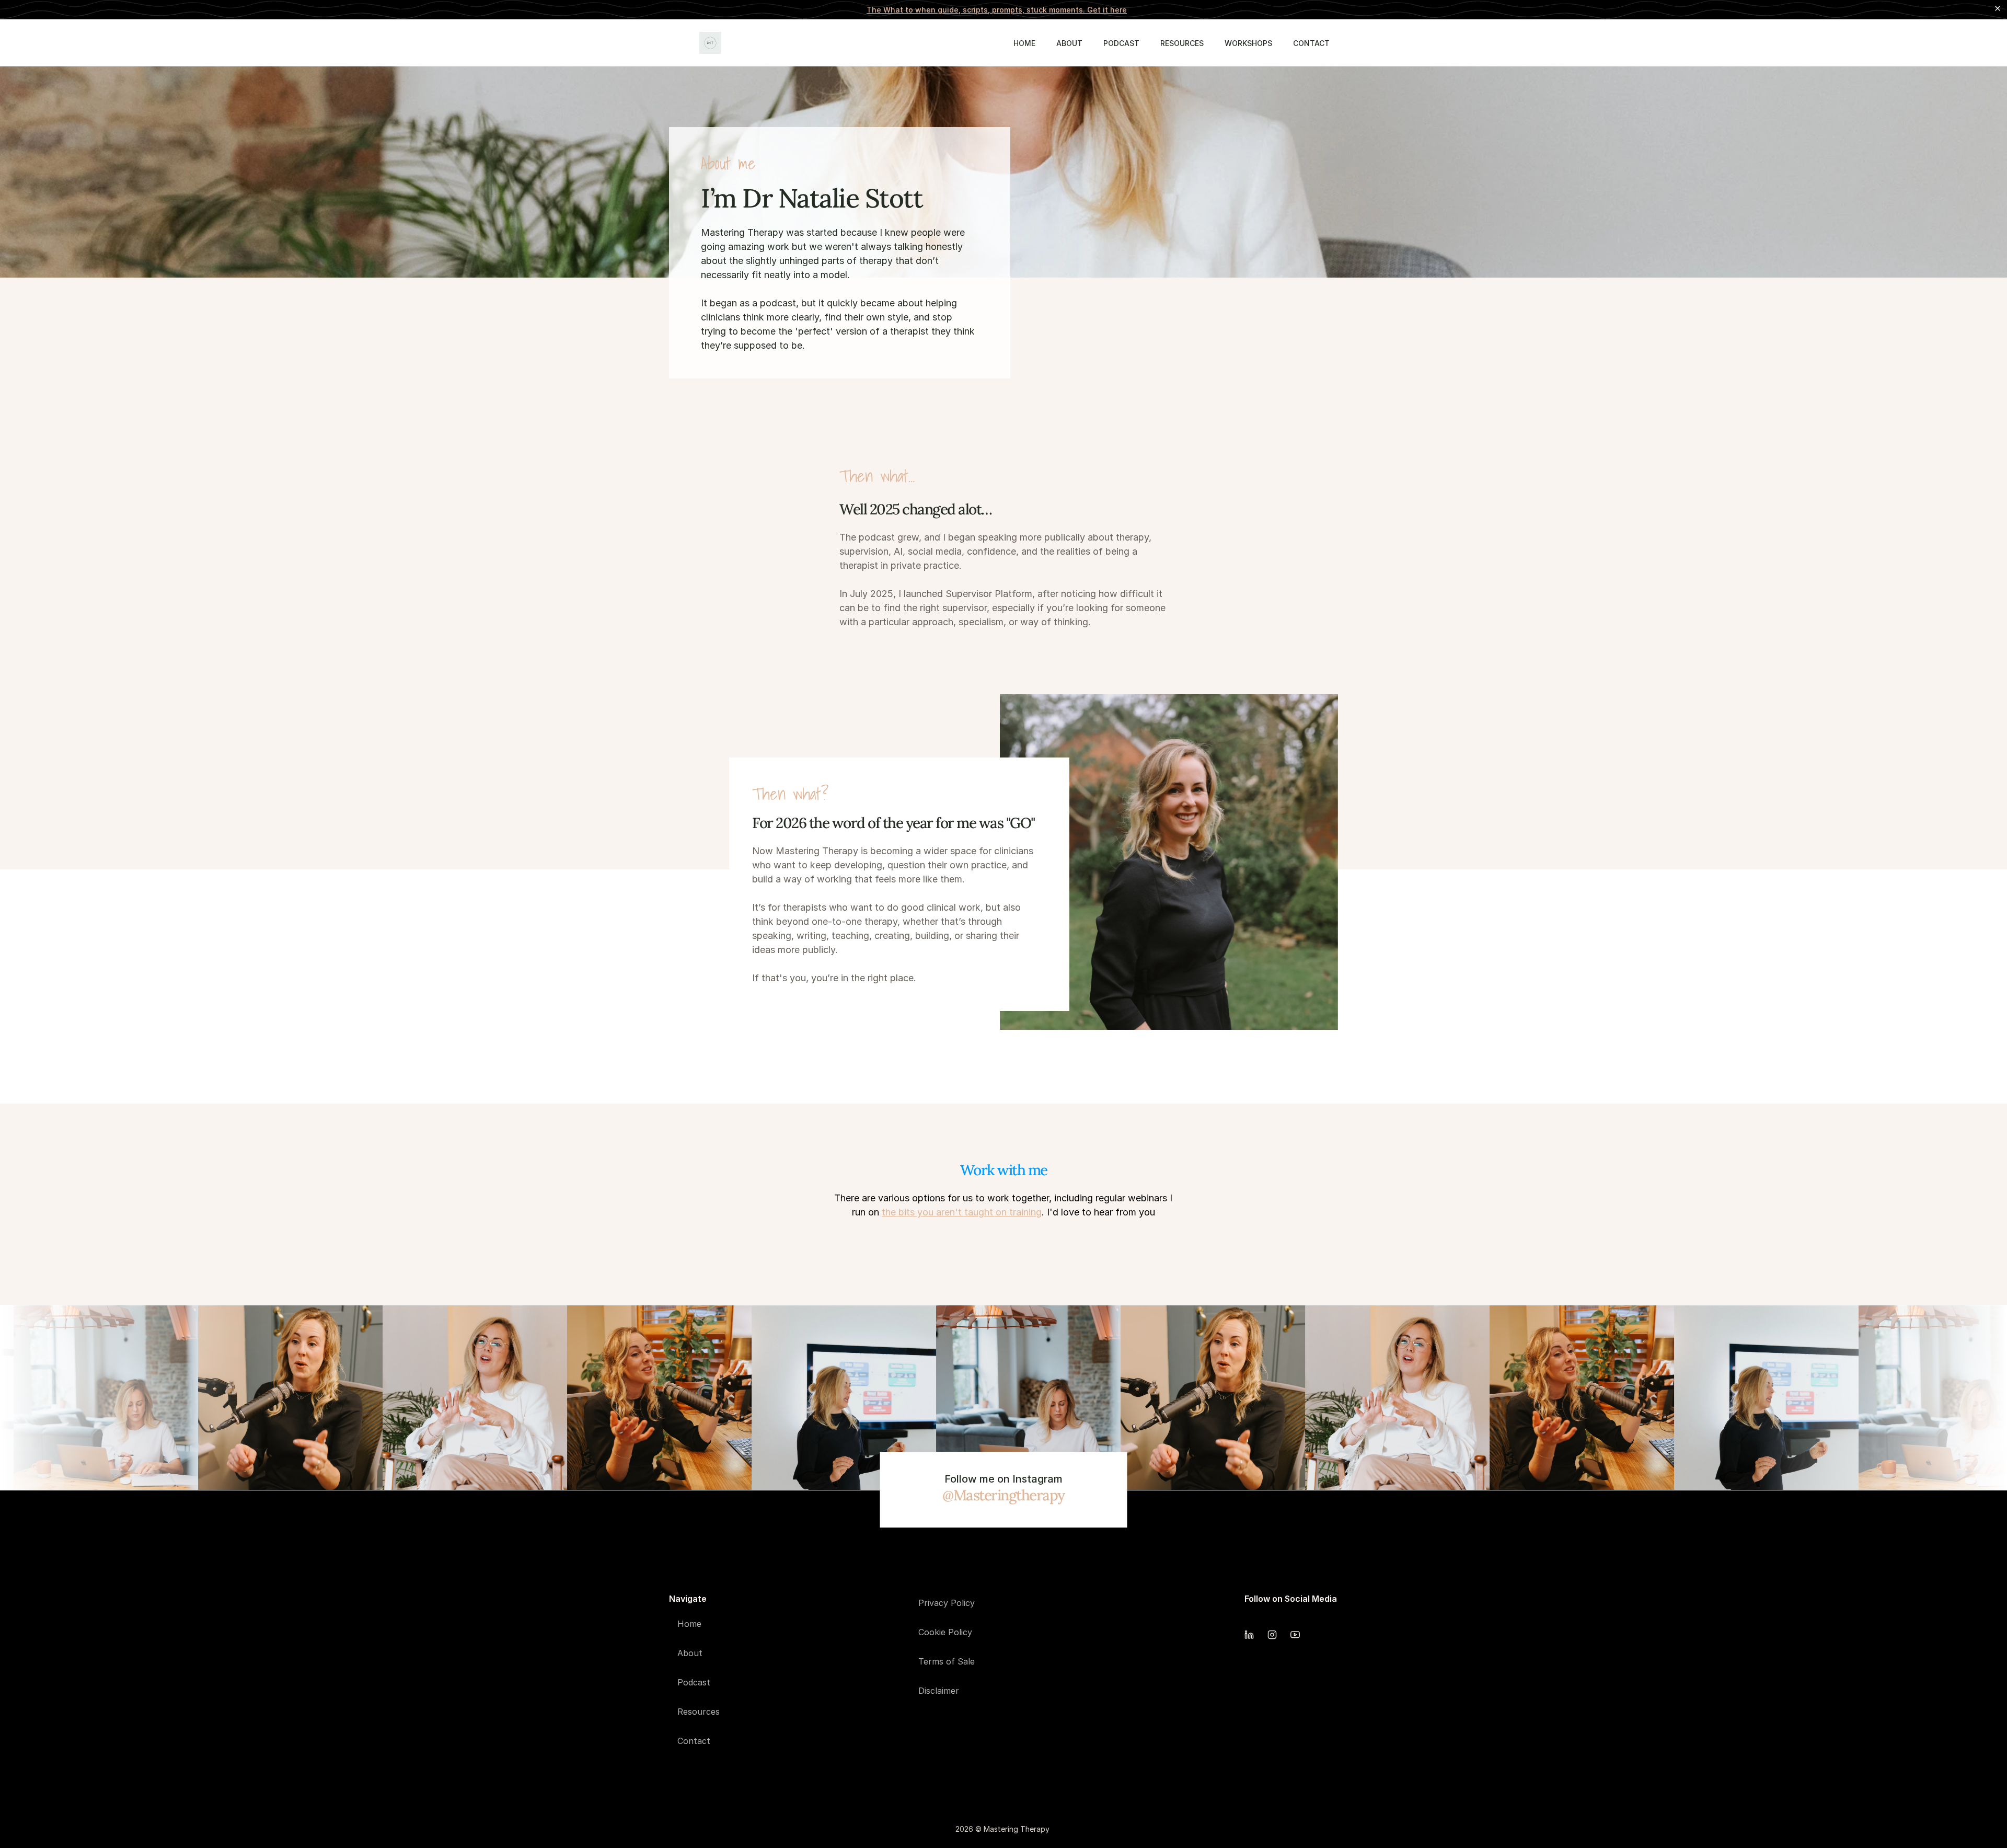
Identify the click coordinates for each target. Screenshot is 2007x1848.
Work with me (1004, 1170)
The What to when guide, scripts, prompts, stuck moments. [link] (997, 10)
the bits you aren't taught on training (962, 1212)
